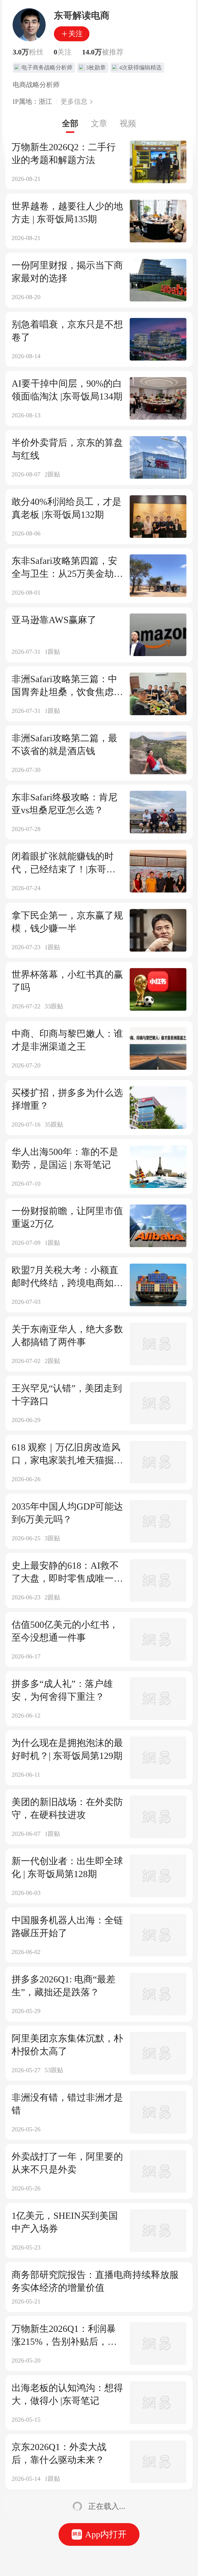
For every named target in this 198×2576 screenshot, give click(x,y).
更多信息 (74, 102)
